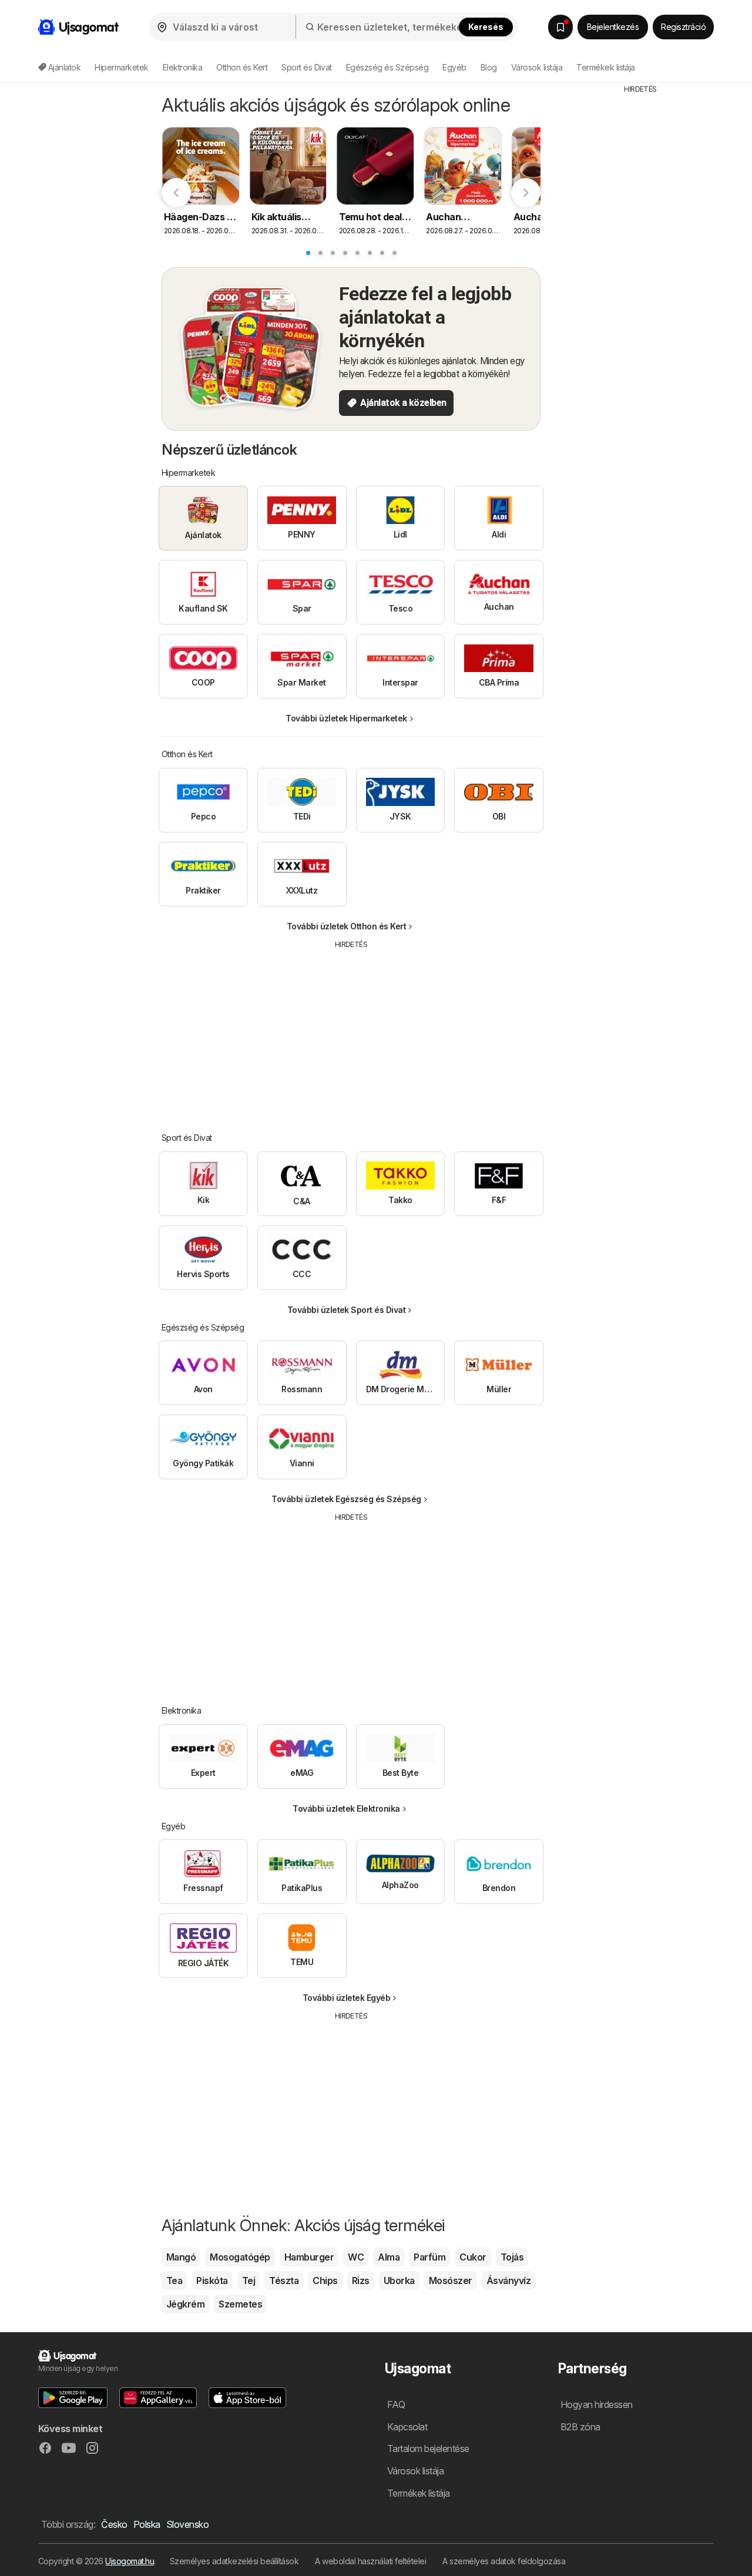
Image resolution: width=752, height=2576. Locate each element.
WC (356, 2257)
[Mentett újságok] (560, 27)
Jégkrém (185, 2304)
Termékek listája (606, 67)
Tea (174, 2281)
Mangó (181, 2257)
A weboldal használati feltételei (370, 2561)
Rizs (361, 2281)
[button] (73, 2398)
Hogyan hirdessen (597, 2404)
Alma (389, 2257)
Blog (489, 67)
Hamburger (309, 2257)
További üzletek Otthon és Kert (347, 926)
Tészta (284, 2281)
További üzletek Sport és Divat (347, 1310)
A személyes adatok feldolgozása (504, 2561)
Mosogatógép (240, 2257)
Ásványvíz (508, 2281)
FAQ (396, 2404)
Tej (249, 2281)
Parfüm (429, 2257)
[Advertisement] (351, 1032)
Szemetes (240, 2304)
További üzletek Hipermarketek (346, 718)
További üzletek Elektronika (346, 1808)
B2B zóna (580, 2427)
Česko (114, 2524)
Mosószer (451, 2281)
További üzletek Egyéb (346, 1998)
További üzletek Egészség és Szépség (346, 1499)
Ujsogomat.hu (130, 2561)
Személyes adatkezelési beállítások (234, 2561)
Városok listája (537, 67)
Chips (325, 2281)
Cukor (473, 2257)
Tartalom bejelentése (428, 2449)
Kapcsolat (407, 2427)
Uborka (399, 2281)
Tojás (512, 2257)
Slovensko (187, 2524)
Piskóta (212, 2281)
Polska (147, 2524)
